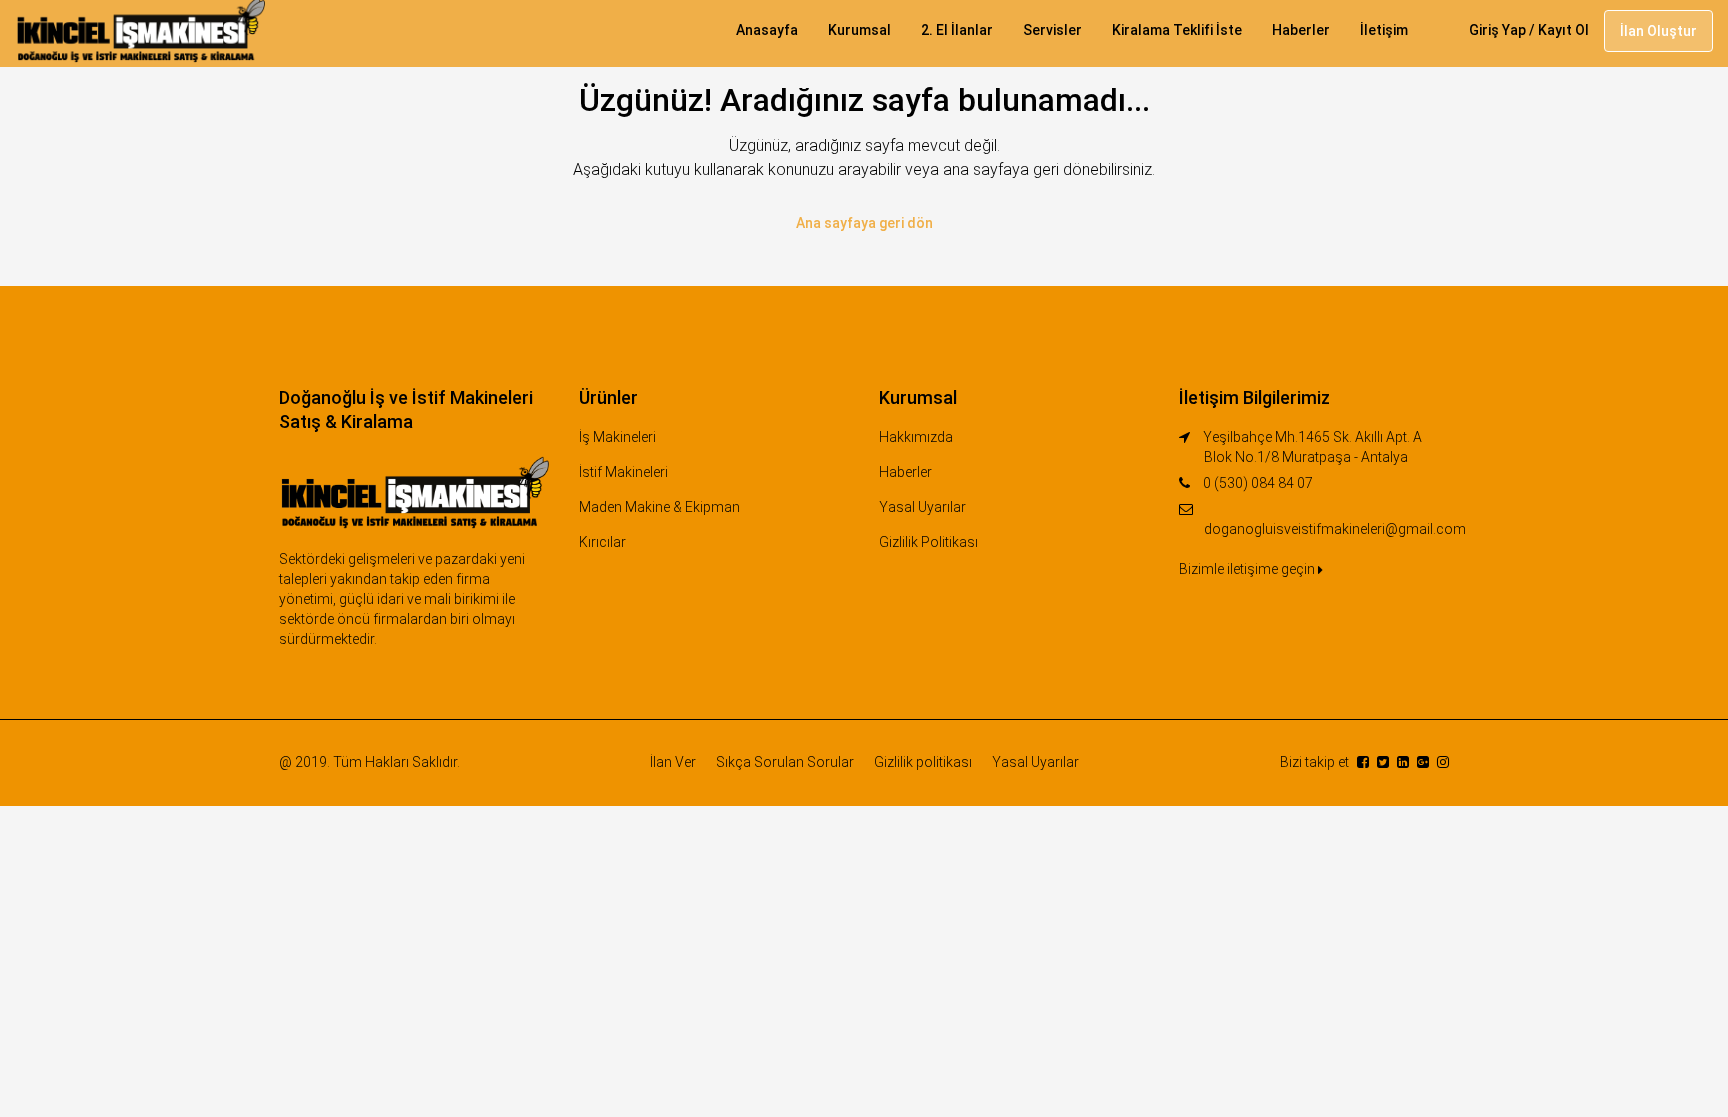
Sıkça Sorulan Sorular (785, 762)
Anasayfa (767, 30)
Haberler (1301, 30)
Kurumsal (859, 30)
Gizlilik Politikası (928, 542)
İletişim (1384, 30)
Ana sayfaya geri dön (864, 223)
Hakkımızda (916, 437)
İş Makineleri (617, 437)
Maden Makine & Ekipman (659, 507)
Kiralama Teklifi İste (1177, 30)
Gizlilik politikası (923, 762)
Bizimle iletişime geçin (1248, 569)
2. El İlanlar (957, 30)
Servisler (1052, 30)
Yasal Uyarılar (922, 507)
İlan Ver (673, 762)
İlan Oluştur (1658, 31)
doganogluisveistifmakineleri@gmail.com (1335, 529)
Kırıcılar (602, 542)
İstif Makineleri (623, 472)
